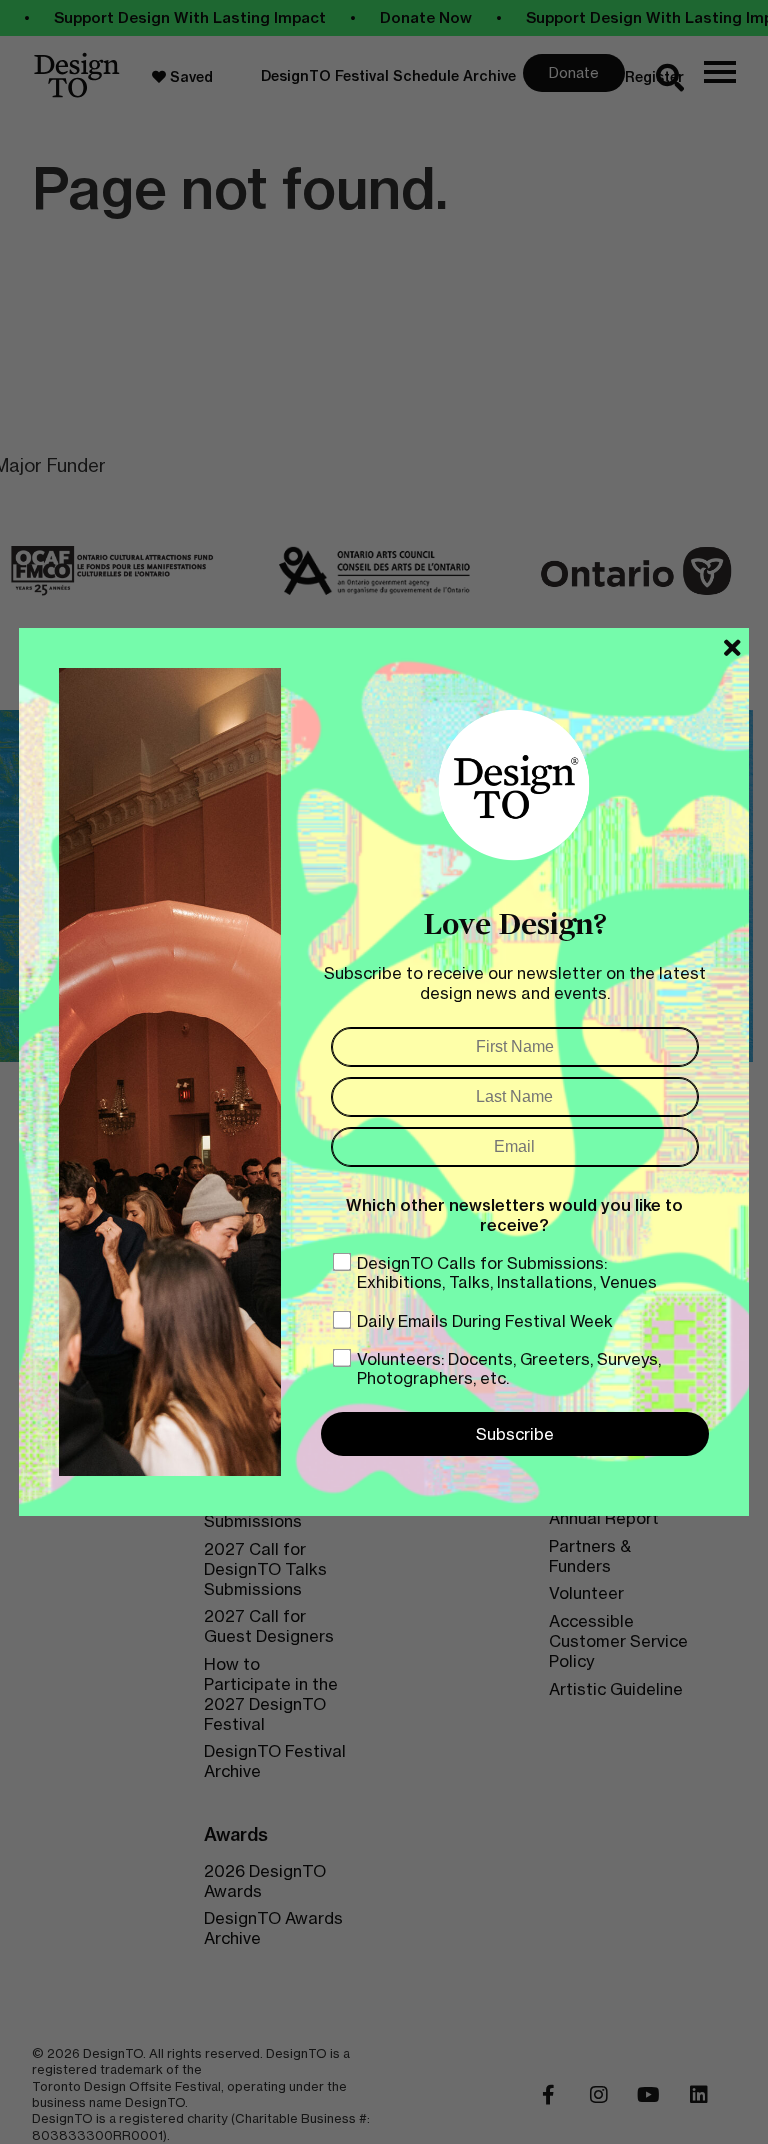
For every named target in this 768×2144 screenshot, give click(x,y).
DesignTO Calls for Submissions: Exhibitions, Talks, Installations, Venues (507, 1272)
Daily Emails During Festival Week (485, 1321)
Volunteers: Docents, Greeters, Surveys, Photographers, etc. (509, 1368)
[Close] (732, 648)
